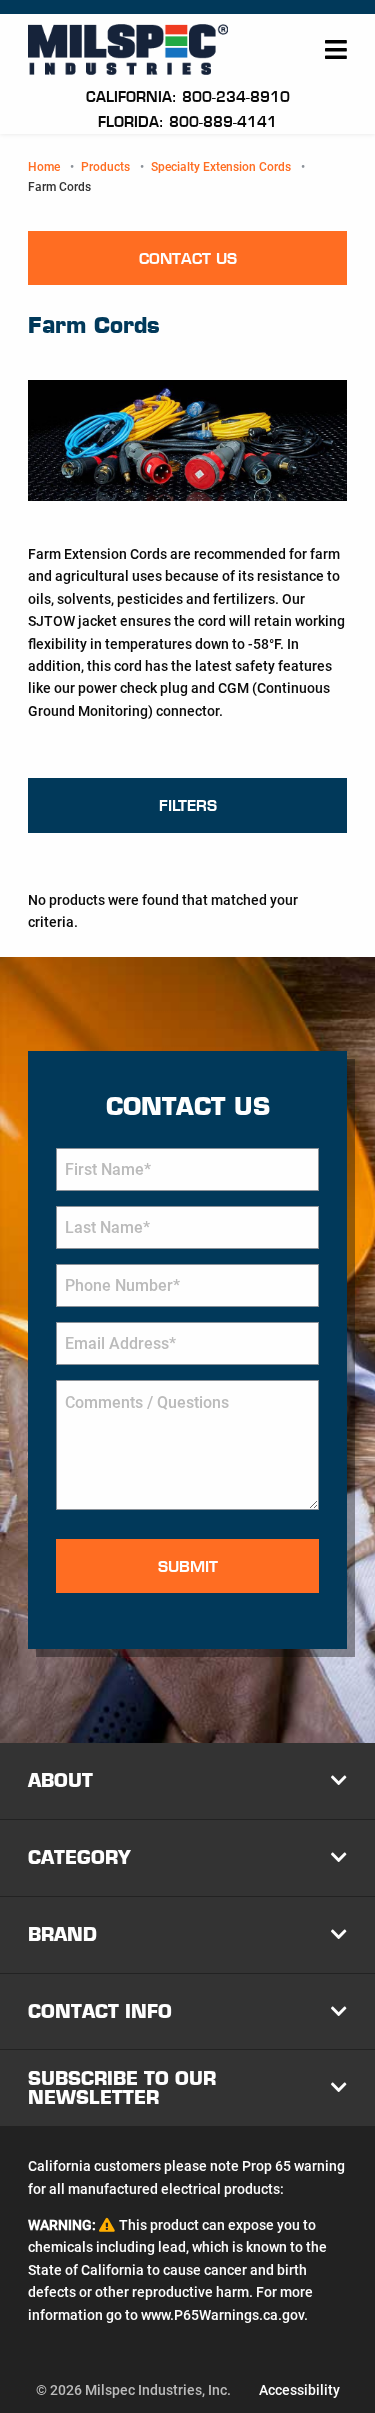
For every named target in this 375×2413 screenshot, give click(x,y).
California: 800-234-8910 (188, 97)
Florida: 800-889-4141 (187, 122)
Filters (188, 805)
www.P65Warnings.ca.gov (222, 2315)
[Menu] (336, 50)
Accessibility (299, 2390)
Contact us (188, 258)
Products (105, 167)
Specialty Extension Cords (221, 167)
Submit (188, 1566)
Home (44, 167)
